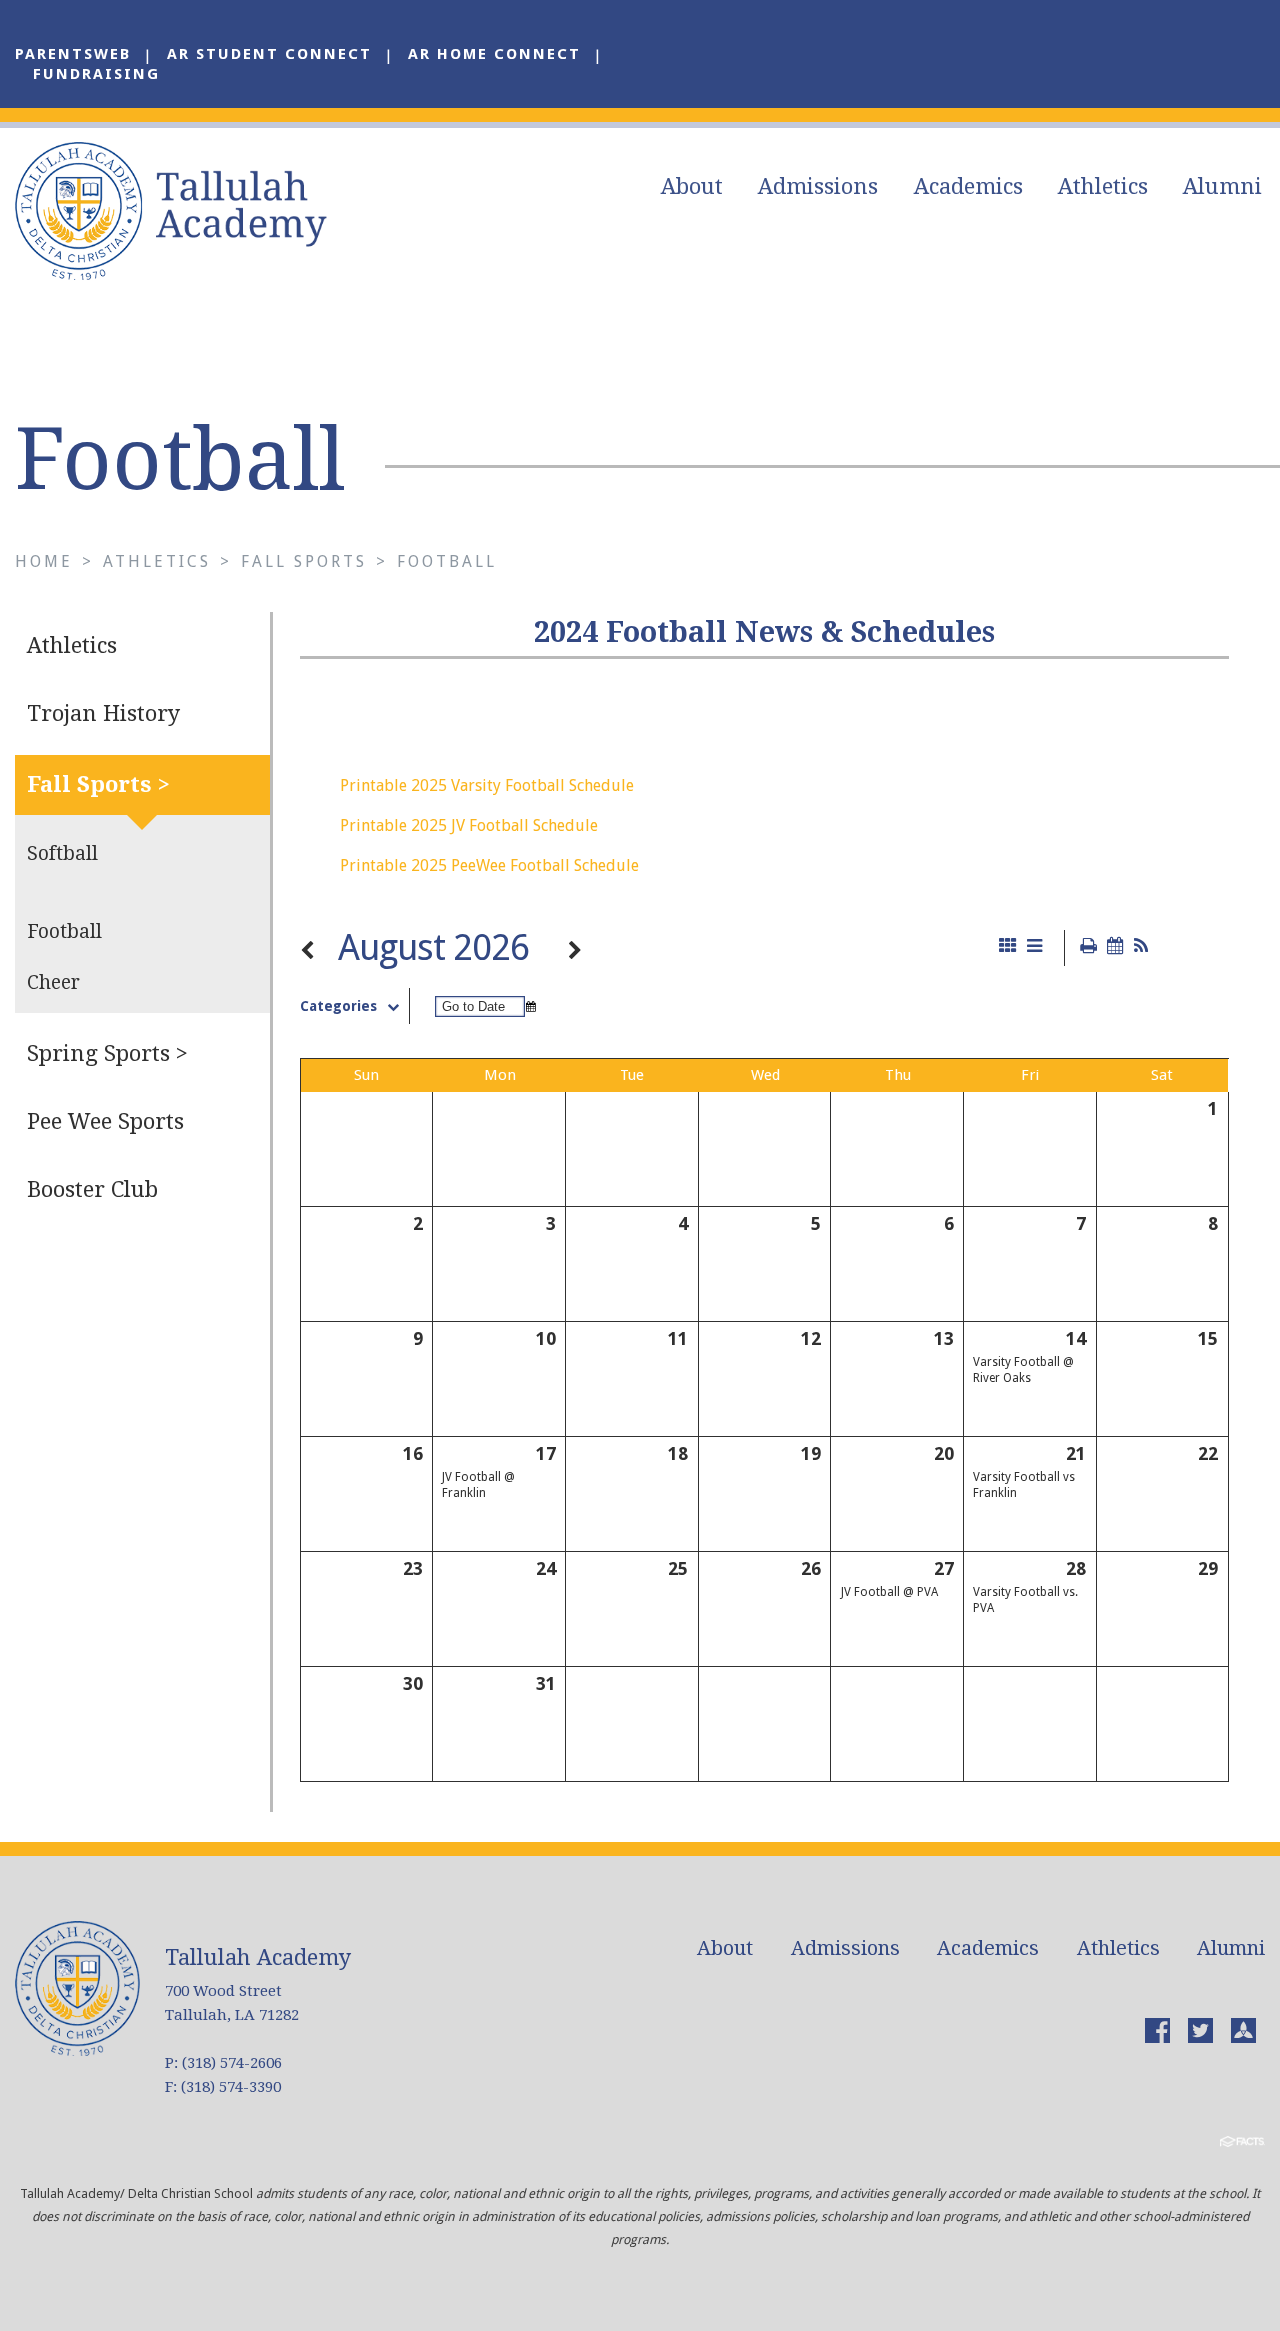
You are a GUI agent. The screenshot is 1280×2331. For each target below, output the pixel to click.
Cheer (53, 982)
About (692, 186)
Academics (968, 186)
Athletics (1103, 186)
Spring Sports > (107, 1053)
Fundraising (96, 74)
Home (44, 561)
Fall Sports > (98, 784)
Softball (62, 853)
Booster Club (92, 1189)
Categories (338, 1006)
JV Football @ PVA (889, 1592)
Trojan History (103, 713)
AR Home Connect (494, 54)
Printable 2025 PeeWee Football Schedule (489, 865)
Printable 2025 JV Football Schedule (469, 825)
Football (447, 561)
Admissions (818, 186)
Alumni (1222, 186)
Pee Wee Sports (105, 1121)
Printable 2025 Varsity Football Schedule (487, 785)
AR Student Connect (269, 54)
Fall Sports (304, 561)
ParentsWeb (73, 54)
